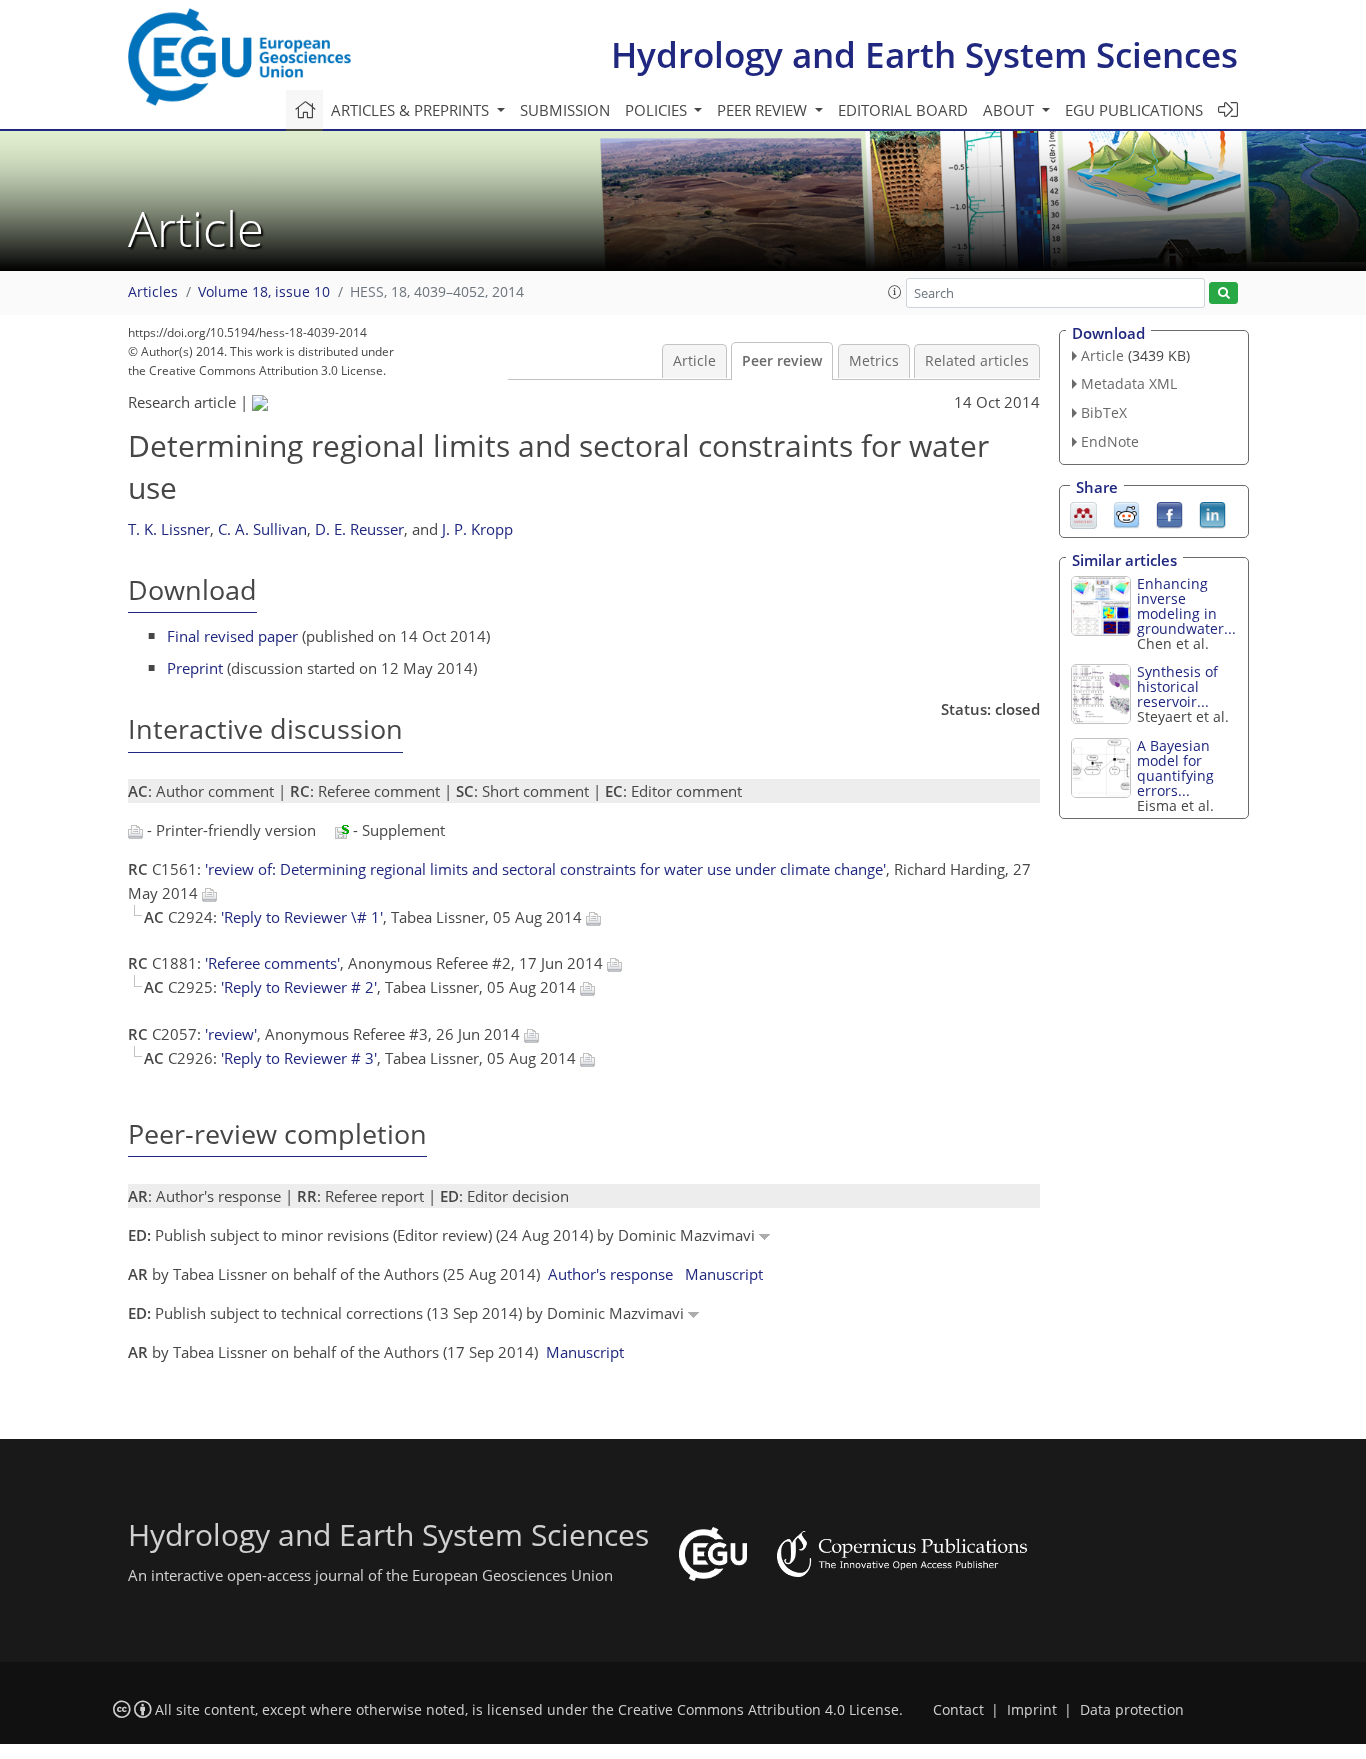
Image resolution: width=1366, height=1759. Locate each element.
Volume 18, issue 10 (264, 292)
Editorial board (903, 110)
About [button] (1010, 110)
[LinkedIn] (1212, 513)
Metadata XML (1129, 383)
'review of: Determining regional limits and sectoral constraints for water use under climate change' (545, 869)
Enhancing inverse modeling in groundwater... (1186, 606)
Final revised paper (232, 636)
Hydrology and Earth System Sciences (924, 54)
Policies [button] (658, 110)
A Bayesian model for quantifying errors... (1175, 768)
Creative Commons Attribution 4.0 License (758, 1710)
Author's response (610, 1274)
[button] (895, 292)
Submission (565, 110)
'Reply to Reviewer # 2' (299, 987)
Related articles (977, 361)
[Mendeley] (1083, 513)
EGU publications (1134, 110)
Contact (958, 1710)
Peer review (782, 361)
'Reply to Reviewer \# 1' (302, 917)
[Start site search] (1223, 293)
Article (694, 361)
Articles (153, 292)
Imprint (1032, 1710)
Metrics (874, 361)
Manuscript (724, 1274)
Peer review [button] (764, 110)
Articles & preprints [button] (412, 110)
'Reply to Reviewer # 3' (299, 1058)
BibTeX (1104, 412)
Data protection (1132, 1710)
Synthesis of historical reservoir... (1177, 686)
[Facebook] (1169, 513)
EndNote (1110, 441)
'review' (231, 1034)
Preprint (195, 668)
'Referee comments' (272, 963)
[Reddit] (1126, 513)
